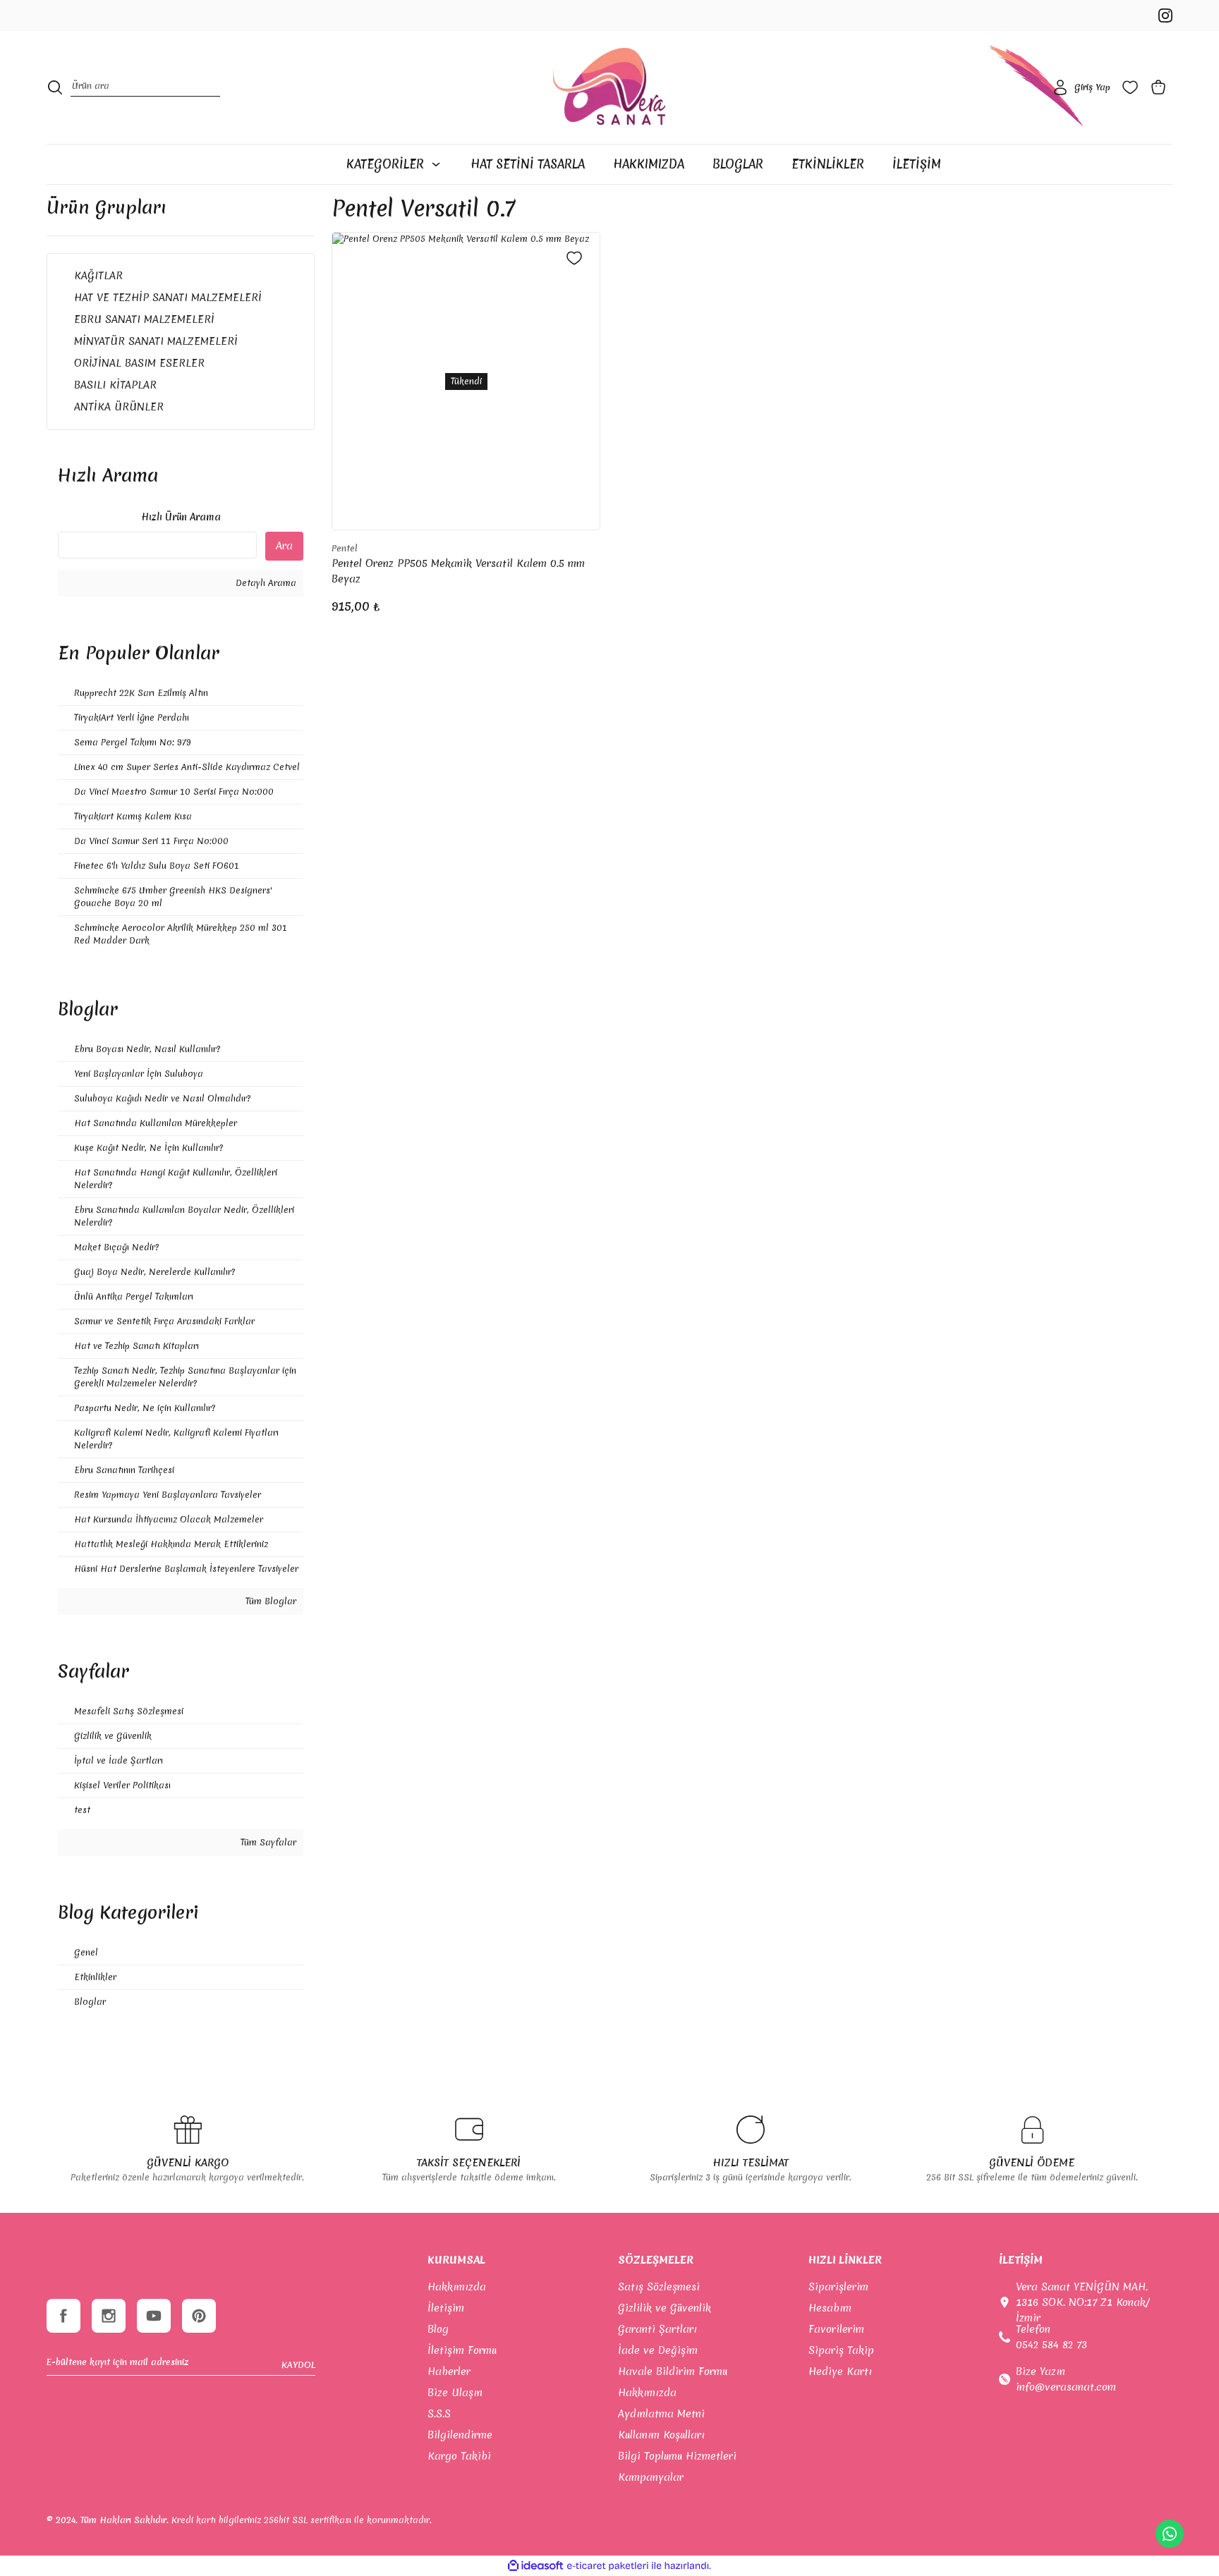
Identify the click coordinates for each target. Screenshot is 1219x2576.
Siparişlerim (838, 2287)
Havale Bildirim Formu (673, 2371)
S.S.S (439, 2414)
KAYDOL (298, 2365)
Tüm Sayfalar (267, 1842)
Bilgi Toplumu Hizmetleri (677, 2456)
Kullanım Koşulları (661, 2435)
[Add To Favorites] (574, 258)
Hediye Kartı (840, 2371)
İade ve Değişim (658, 2350)
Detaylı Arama (265, 583)
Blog (438, 2329)
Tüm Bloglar (269, 1601)
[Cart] (1161, 87)
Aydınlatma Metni (661, 2414)
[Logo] (609, 87)
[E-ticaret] (608, 2565)
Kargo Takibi (459, 2456)
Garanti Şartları (657, 2329)
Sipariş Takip (841, 2350)
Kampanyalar (651, 2477)
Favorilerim (836, 2329)
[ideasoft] (535, 2566)
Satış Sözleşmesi (659, 2287)
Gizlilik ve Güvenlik (665, 2308)
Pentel (345, 548)
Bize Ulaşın (455, 2393)
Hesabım (830, 2308)
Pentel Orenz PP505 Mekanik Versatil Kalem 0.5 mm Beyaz (458, 571)
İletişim (446, 2308)
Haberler (449, 2371)
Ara (284, 546)
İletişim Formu (462, 2350)
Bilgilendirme (460, 2435)
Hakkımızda (457, 2287)
